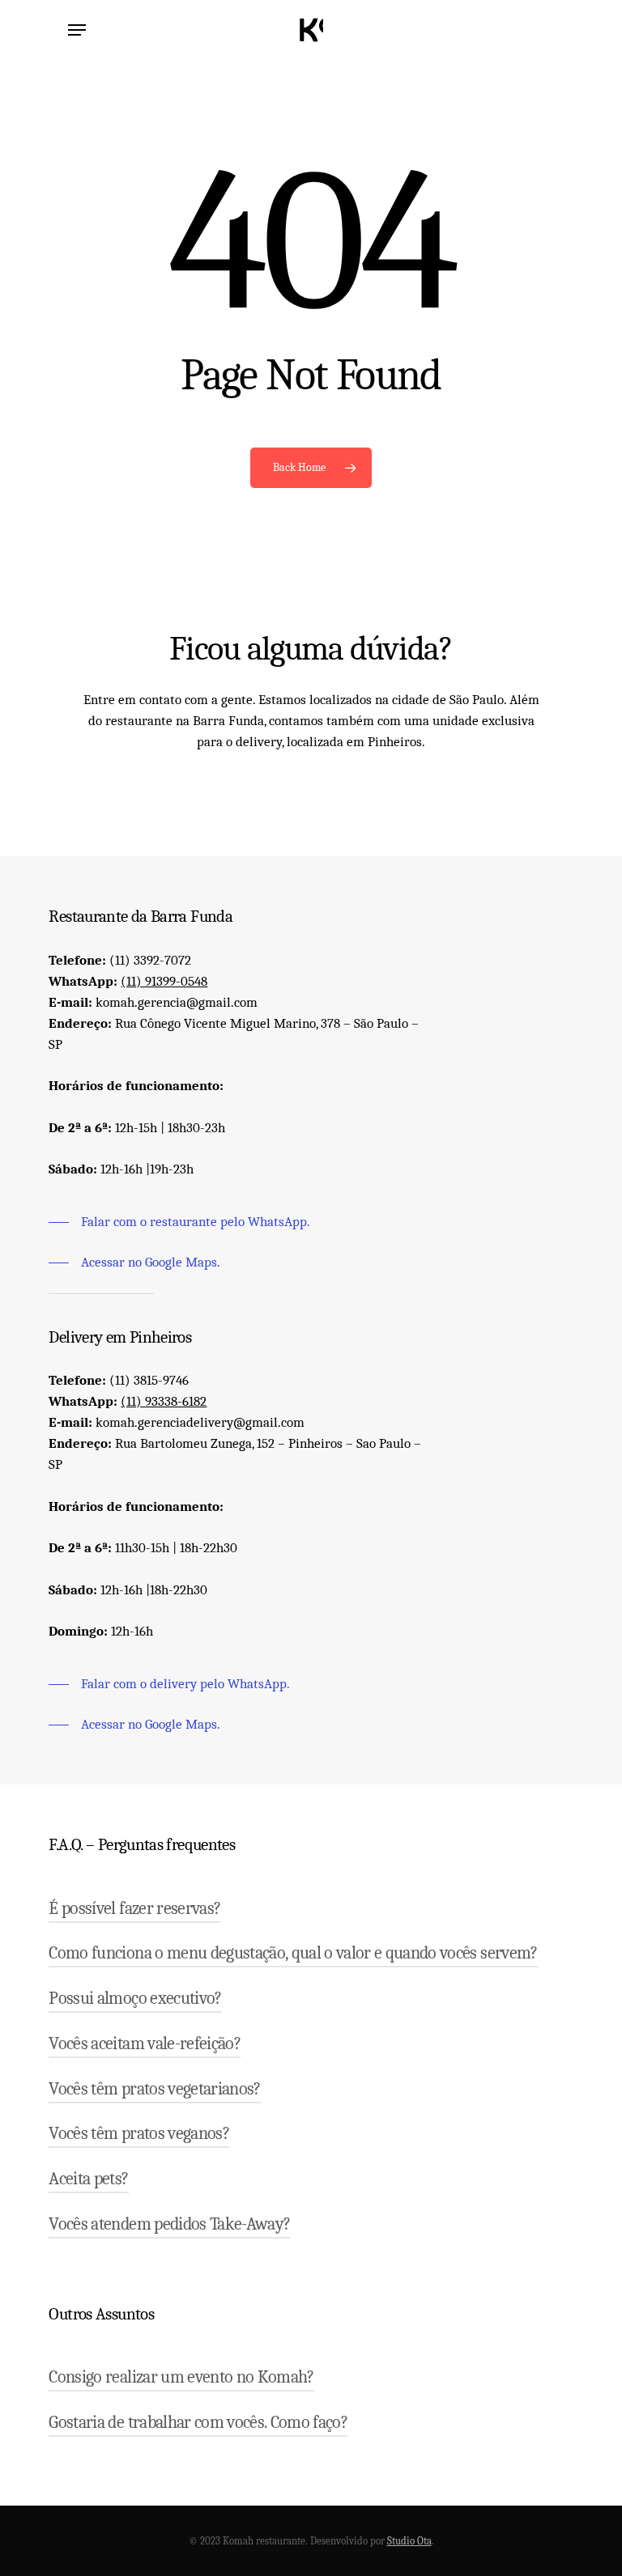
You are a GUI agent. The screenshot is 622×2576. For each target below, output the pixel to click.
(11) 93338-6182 (164, 1401)
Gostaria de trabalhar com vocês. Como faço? (198, 2422)
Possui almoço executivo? (135, 1998)
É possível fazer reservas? (134, 1908)
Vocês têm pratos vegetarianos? (154, 2089)
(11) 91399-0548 (164, 981)
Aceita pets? (88, 2179)
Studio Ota (409, 2541)
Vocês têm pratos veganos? (139, 2133)
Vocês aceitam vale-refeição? (145, 2043)
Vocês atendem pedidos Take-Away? (169, 2224)
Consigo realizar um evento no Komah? (181, 2377)
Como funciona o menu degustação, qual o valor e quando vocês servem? (293, 1953)
